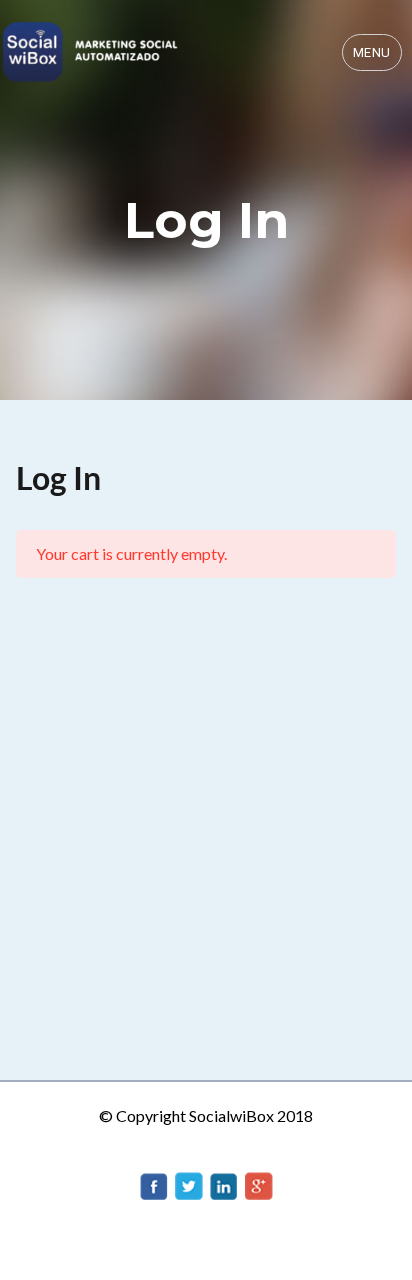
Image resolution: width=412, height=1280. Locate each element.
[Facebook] (154, 1183)
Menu (372, 52)
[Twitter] (189, 1183)
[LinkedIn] (224, 1183)
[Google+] (259, 1183)
